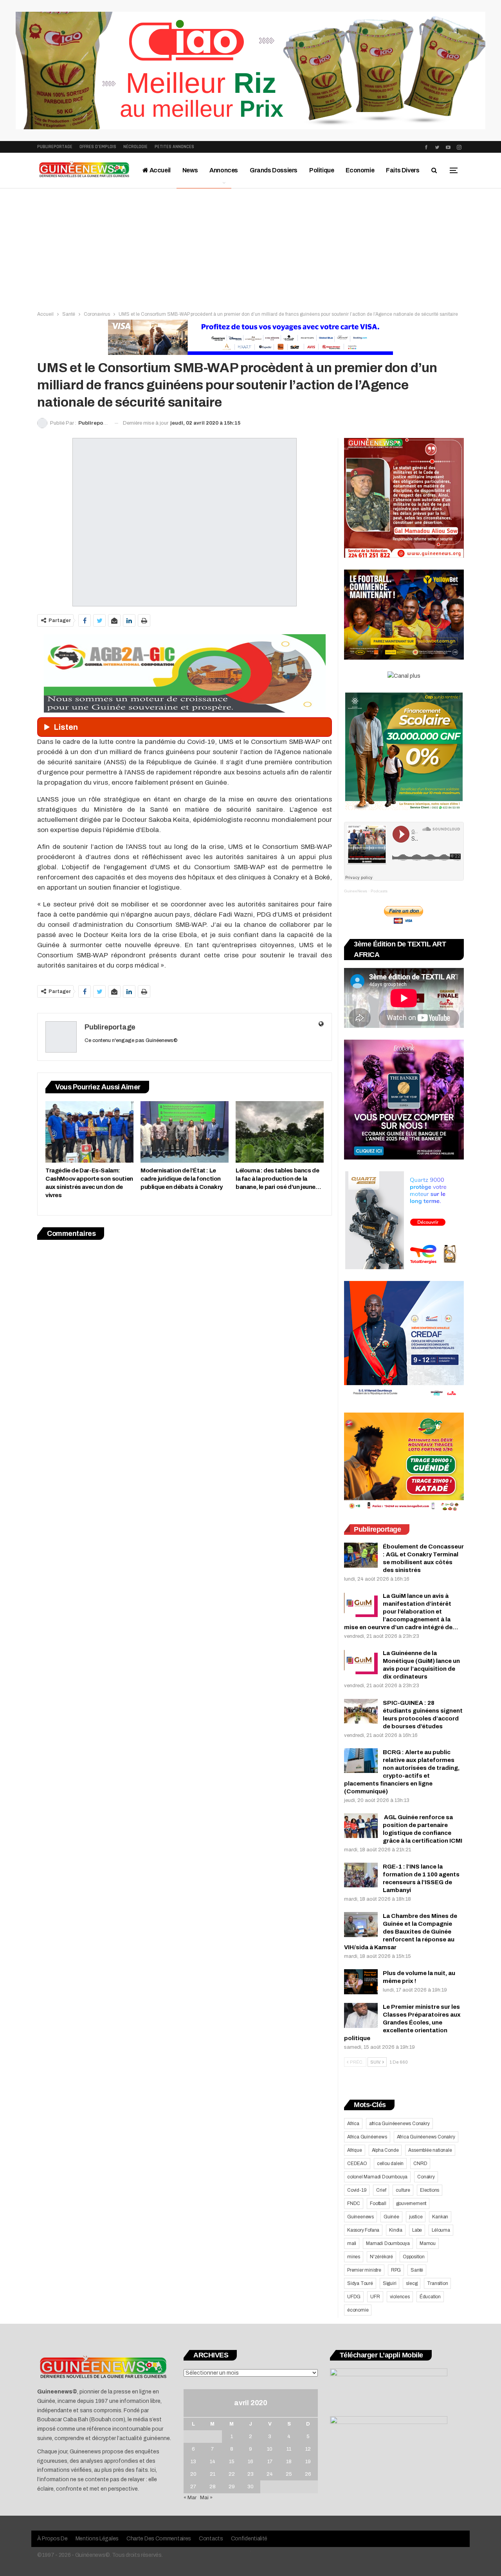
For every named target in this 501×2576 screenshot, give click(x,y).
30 (250, 2487)
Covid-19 (357, 2190)
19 (308, 2462)
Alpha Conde (385, 2150)
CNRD (420, 2164)
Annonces (224, 170)
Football (378, 2203)
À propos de (52, 2539)
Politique (322, 170)
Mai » (206, 2498)
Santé (417, 2270)
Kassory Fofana (363, 2230)
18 (289, 2462)
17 (270, 2462)
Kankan (440, 2217)
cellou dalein (390, 2164)
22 (232, 2474)
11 (289, 2449)
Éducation (430, 2297)
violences (400, 2297)
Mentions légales (97, 2539)
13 (193, 2462)
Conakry (426, 2177)
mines (354, 2257)
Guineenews (360, 2217)
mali (352, 2243)
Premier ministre (364, 2270)
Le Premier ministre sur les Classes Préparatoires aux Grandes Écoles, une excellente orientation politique (402, 2022)
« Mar (190, 2498)
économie (358, 2310)
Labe (417, 2230)
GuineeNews (356, 891)
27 (193, 2487)
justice (416, 2217)
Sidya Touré (360, 2283)
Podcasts (379, 891)
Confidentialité (249, 2539)
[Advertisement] (250, 247)
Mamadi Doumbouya (388, 2243)
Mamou (428, 2243)
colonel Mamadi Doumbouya (377, 2177)
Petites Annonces (174, 147)
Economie (360, 170)
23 (250, 2474)
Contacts (211, 2539)
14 (213, 2462)
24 (270, 2474)
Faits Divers (403, 170)
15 (232, 2462)
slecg (412, 2283)
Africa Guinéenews (367, 2137)
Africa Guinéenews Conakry (426, 2137)
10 (270, 2449)
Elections (430, 2190)
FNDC (354, 2203)
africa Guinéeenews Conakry (399, 2124)
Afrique (355, 2150)
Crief (381, 2190)
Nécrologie (135, 147)
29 (232, 2487)
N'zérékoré (381, 2257)
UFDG (354, 2297)
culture (403, 2190)
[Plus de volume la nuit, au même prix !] (361, 1982)
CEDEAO (357, 2164)
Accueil (159, 170)
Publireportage (55, 147)
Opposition (414, 2257)
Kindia (396, 2230)
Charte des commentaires (159, 2539)
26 (308, 2474)
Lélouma (441, 2230)
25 (289, 2474)
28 (213, 2487)
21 (213, 2474)
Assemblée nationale (430, 2150)
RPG (396, 2270)
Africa (353, 2124)
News (190, 170)
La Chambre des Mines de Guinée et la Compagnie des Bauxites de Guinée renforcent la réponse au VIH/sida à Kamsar (401, 1932)
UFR (375, 2297)
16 (250, 2462)
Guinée (391, 2217)
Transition (437, 2283)
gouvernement (411, 2203)
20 (193, 2474)
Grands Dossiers (274, 170)
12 (308, 2449)
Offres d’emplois (98, 147)
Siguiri (390, 2283)
